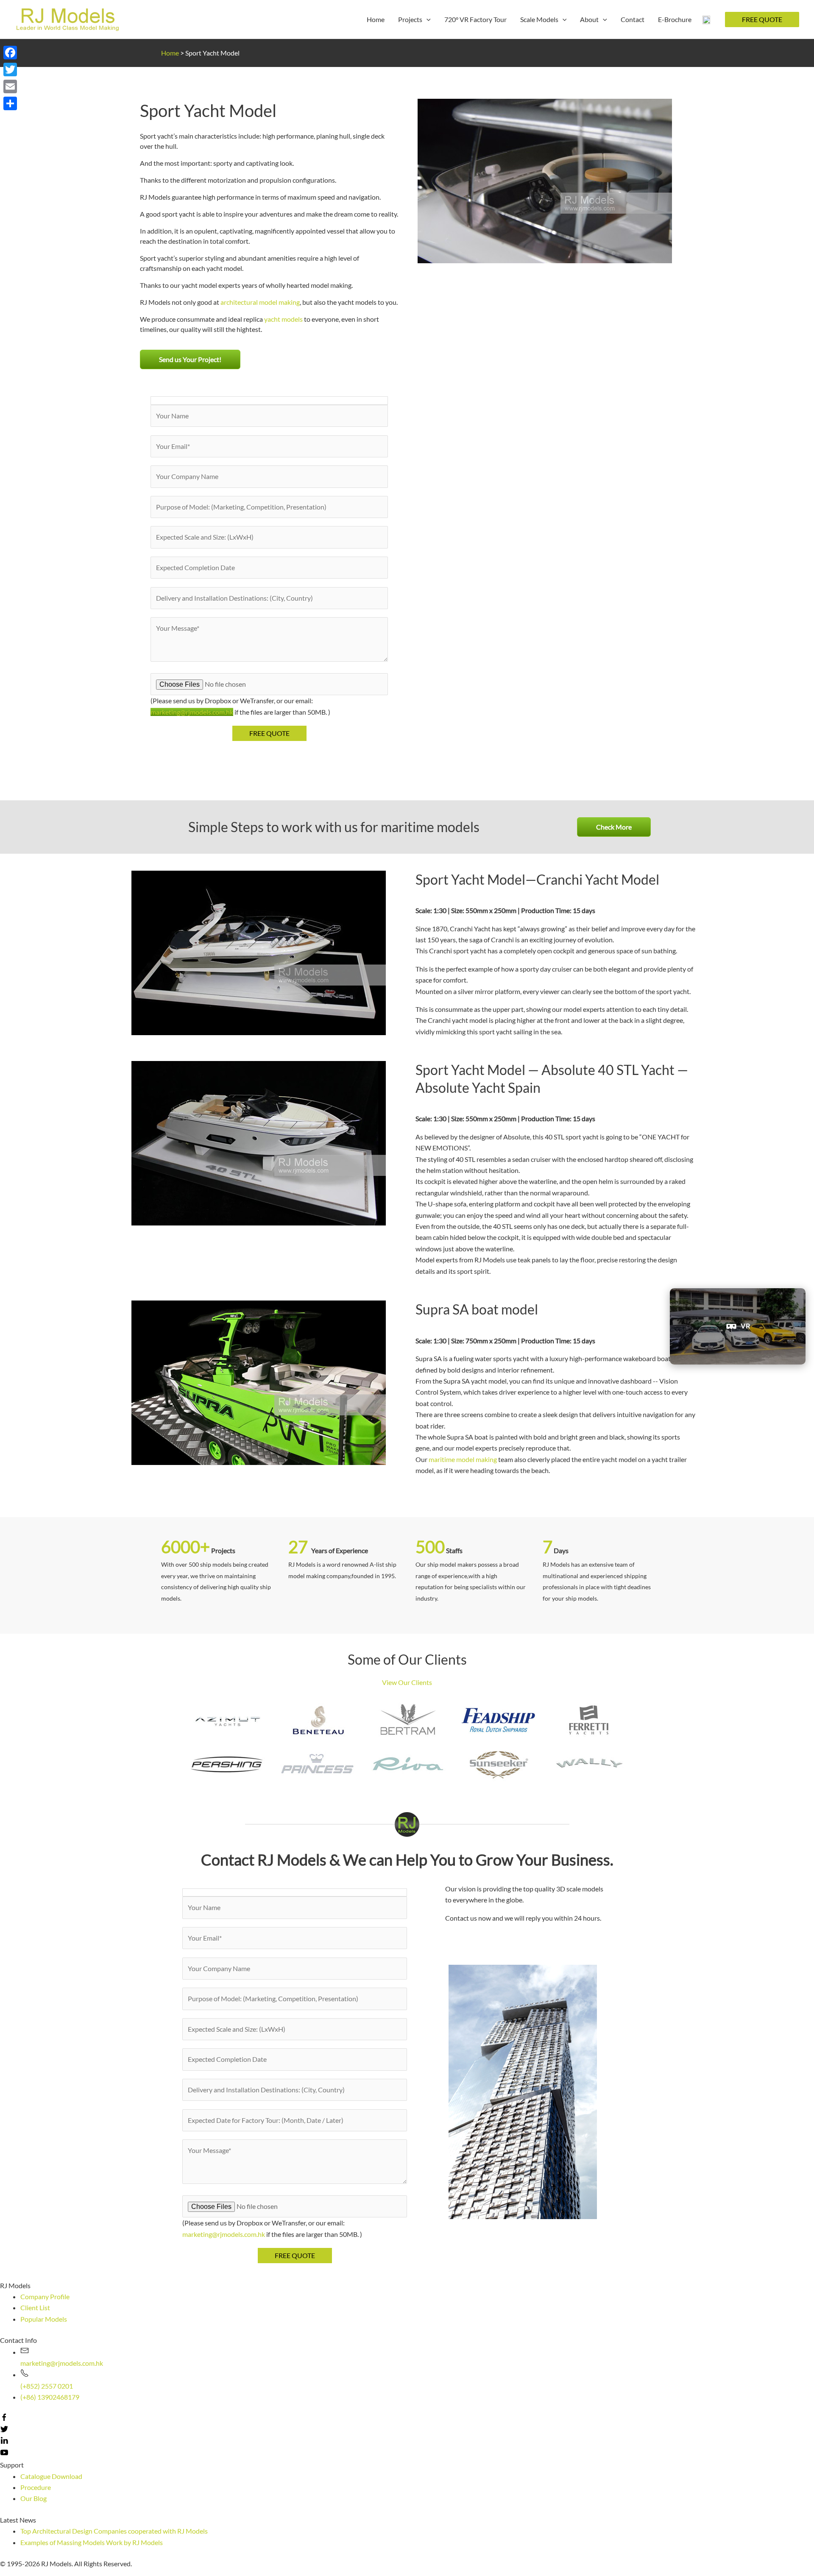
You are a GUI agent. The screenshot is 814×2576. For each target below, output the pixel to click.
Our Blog (33, 2498)
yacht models (283, 319)
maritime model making (463, 1459)
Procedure (36, 2487)
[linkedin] (4, 2442)
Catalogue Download (51, 2476)
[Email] (10, 86)
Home (170, 53)
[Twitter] (10, 70)
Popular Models (44, 2319)
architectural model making (260, 302)
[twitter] (4, 2430)
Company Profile (45, 2296)
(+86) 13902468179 (50, 2397)
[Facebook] (10, 53)
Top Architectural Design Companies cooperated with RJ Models (114, 2531)
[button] (190, 359)
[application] (427, 19)
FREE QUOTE (762, 19)
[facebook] (4, 2419)
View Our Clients (407, 1682)
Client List (35, 2307)
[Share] (10, 103)
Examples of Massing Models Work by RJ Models (92, 2542)
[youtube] (4, 2454)
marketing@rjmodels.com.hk (192, 712)
